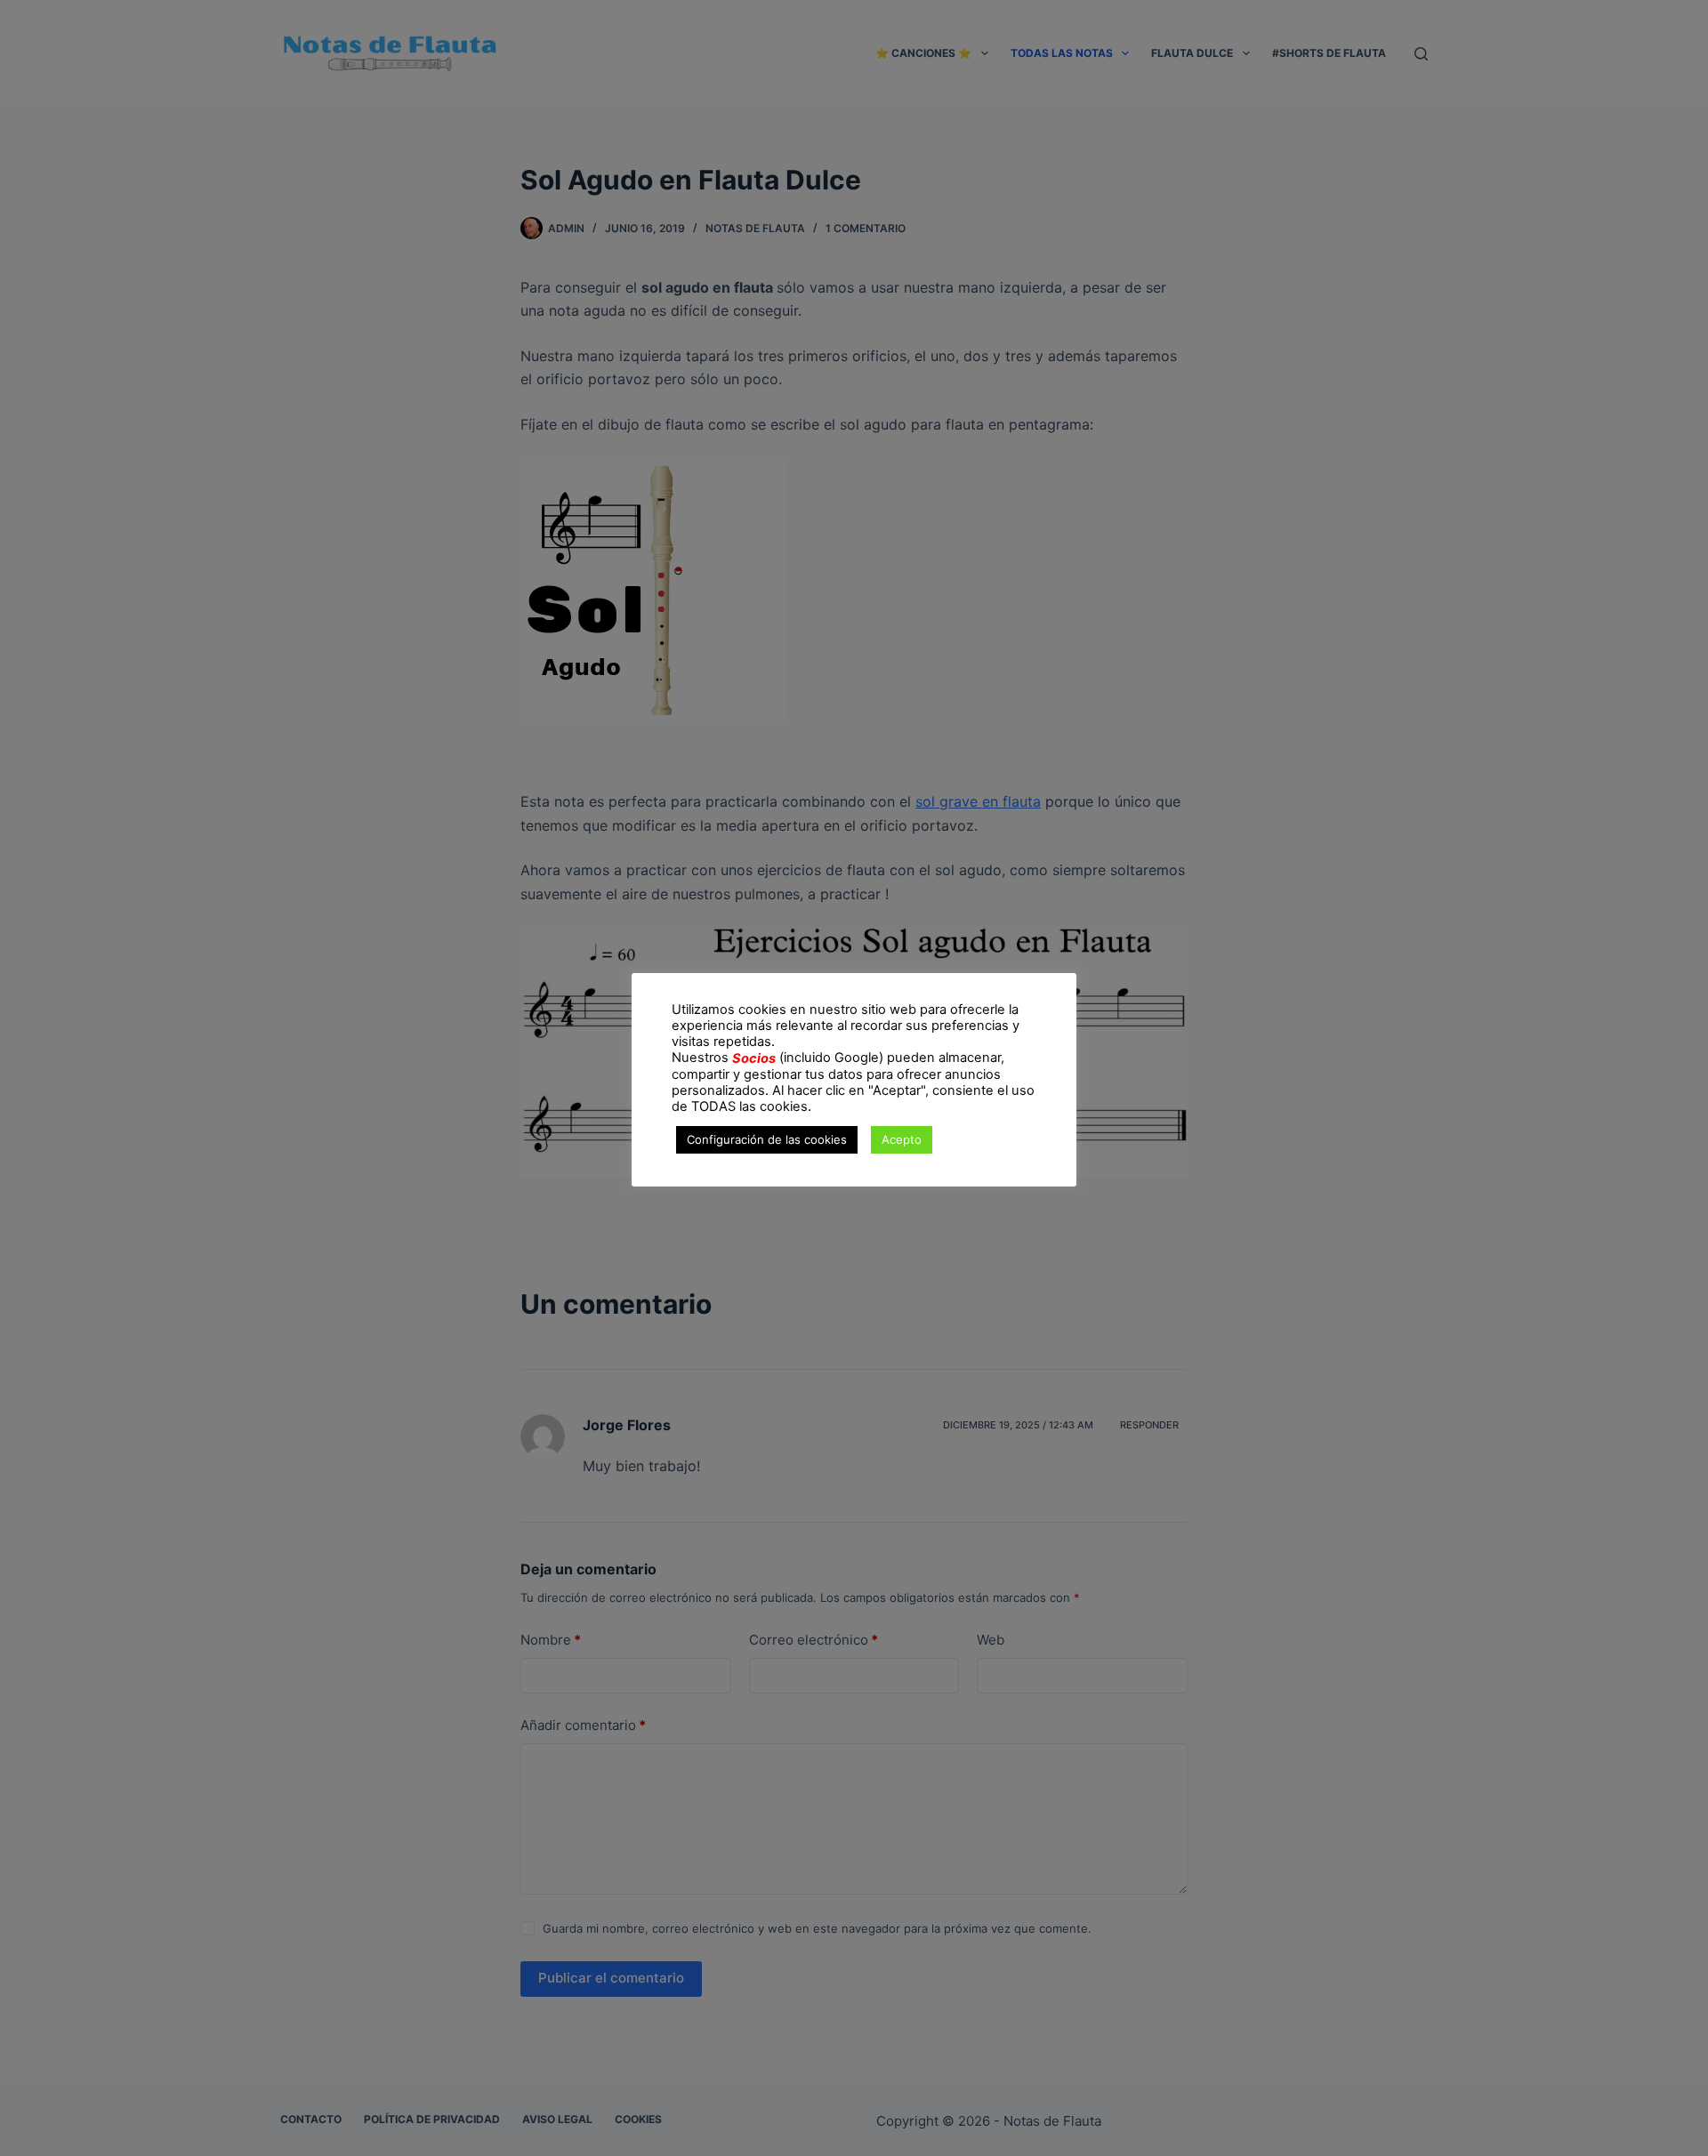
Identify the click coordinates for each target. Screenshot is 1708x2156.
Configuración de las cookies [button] (767, 1139)
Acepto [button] (902, 1139)
